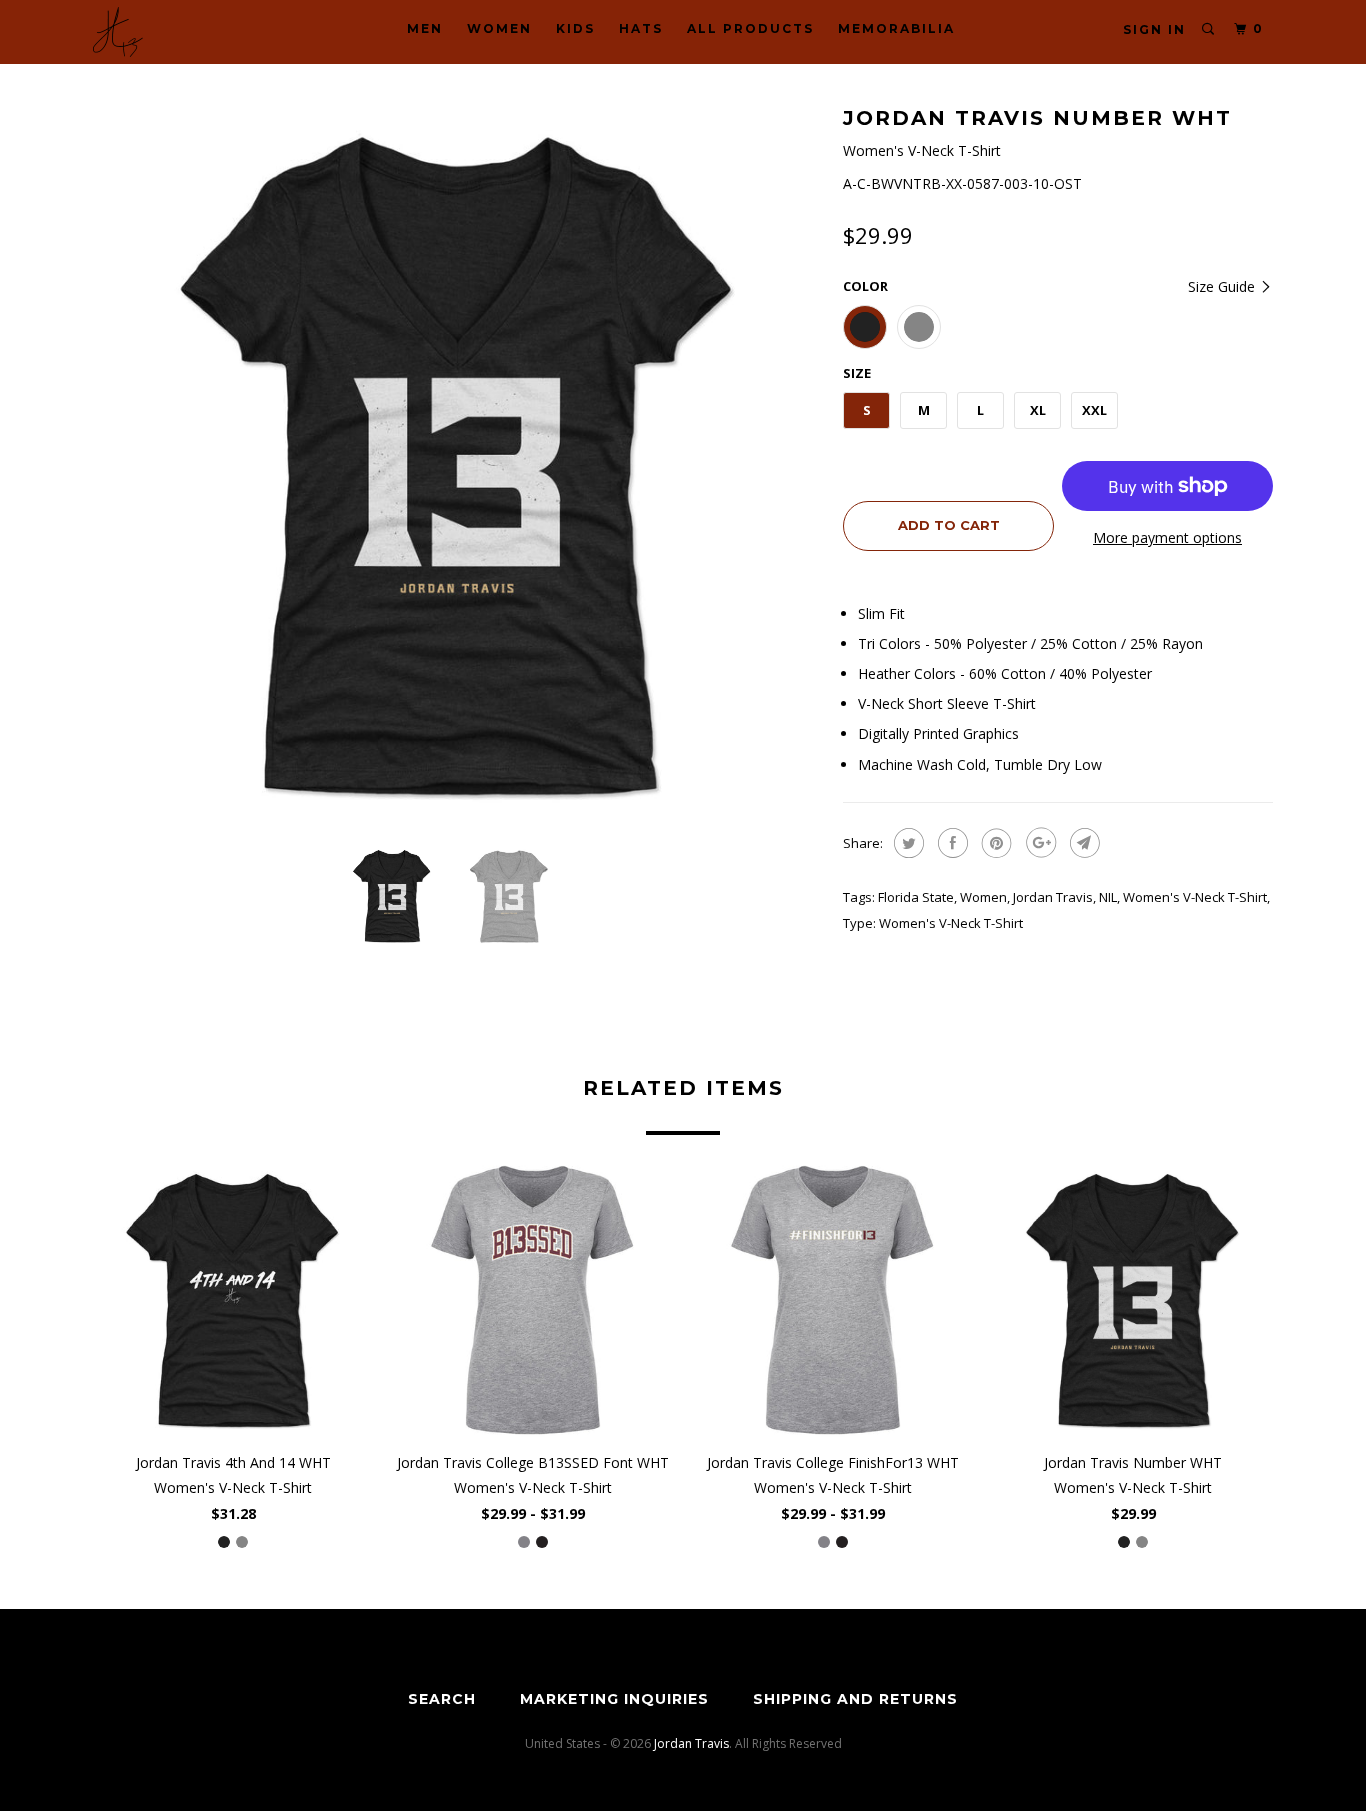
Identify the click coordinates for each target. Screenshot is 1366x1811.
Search (442, 1699)
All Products (750, 28)
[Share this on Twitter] (906, 843)
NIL (1108, 897)
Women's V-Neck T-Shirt (1195, 897)
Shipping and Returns (855, 1699)
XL (1038, 410)
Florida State (916, 897)
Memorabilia (896, 28)
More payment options (1167, 537)
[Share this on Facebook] (950, 843)
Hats (641, 28)
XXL (1094, 410)
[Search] (1209, 29)
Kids (575, 28)
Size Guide (1223, 286)
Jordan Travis (1053, 897)
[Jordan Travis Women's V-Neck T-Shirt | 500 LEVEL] (458, 465)
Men (425, 28)
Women (499, 28)
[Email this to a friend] (1082, 843)
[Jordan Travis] (195, 32)
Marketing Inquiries (614, 1699)
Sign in (1154, 29)
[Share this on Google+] (1038, 843)
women (983, 897)
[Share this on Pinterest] (994, 843)
